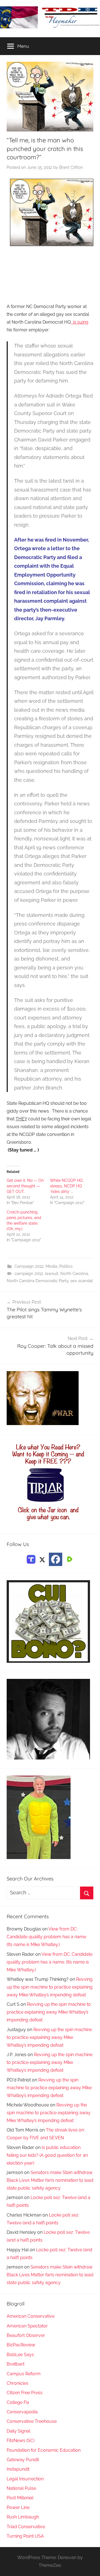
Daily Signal (18, 2431)
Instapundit (18, 2469)
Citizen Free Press (25, 2393)
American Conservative (31, 2316)
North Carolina (74, 1274)
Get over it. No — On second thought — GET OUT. (25, 1186)
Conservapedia (22, 2412)
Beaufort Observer (26, 2335)
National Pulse (21, 2488)
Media (51, 1266)
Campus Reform (24, 2374)
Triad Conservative (26, 2527)
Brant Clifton (71, 167)
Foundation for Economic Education (44, 2450)
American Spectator (27, 2326)
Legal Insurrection (25, 2479)
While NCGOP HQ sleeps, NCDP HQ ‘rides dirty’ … (66, 1186)
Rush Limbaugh (23, 2517)
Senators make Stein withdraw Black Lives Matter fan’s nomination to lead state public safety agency (50, 2180)
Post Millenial (20, 2498)
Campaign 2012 (29, 1266)
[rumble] (69, 1559)
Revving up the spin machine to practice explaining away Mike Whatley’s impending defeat (50, 1987)
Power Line (18, 2507)
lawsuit (52, 1274)
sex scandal (82, 1281)
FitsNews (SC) (21, 2440)
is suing (80, 322)
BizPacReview (21, 2345)
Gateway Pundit (23, 2460)
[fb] (56, 1559)
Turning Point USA (25, 2536)
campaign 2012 (29, 1274)
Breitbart (16, 2364)
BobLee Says (20, 2355)
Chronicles (17, 2383)
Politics (66, 1266)
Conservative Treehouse (32, 2421)
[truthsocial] (31, 1559)
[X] (42, 1559)
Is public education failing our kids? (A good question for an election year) (47, 2155)
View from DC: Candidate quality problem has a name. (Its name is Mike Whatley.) (47, 1937)
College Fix (18, 2402)
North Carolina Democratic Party (37, 1281)
